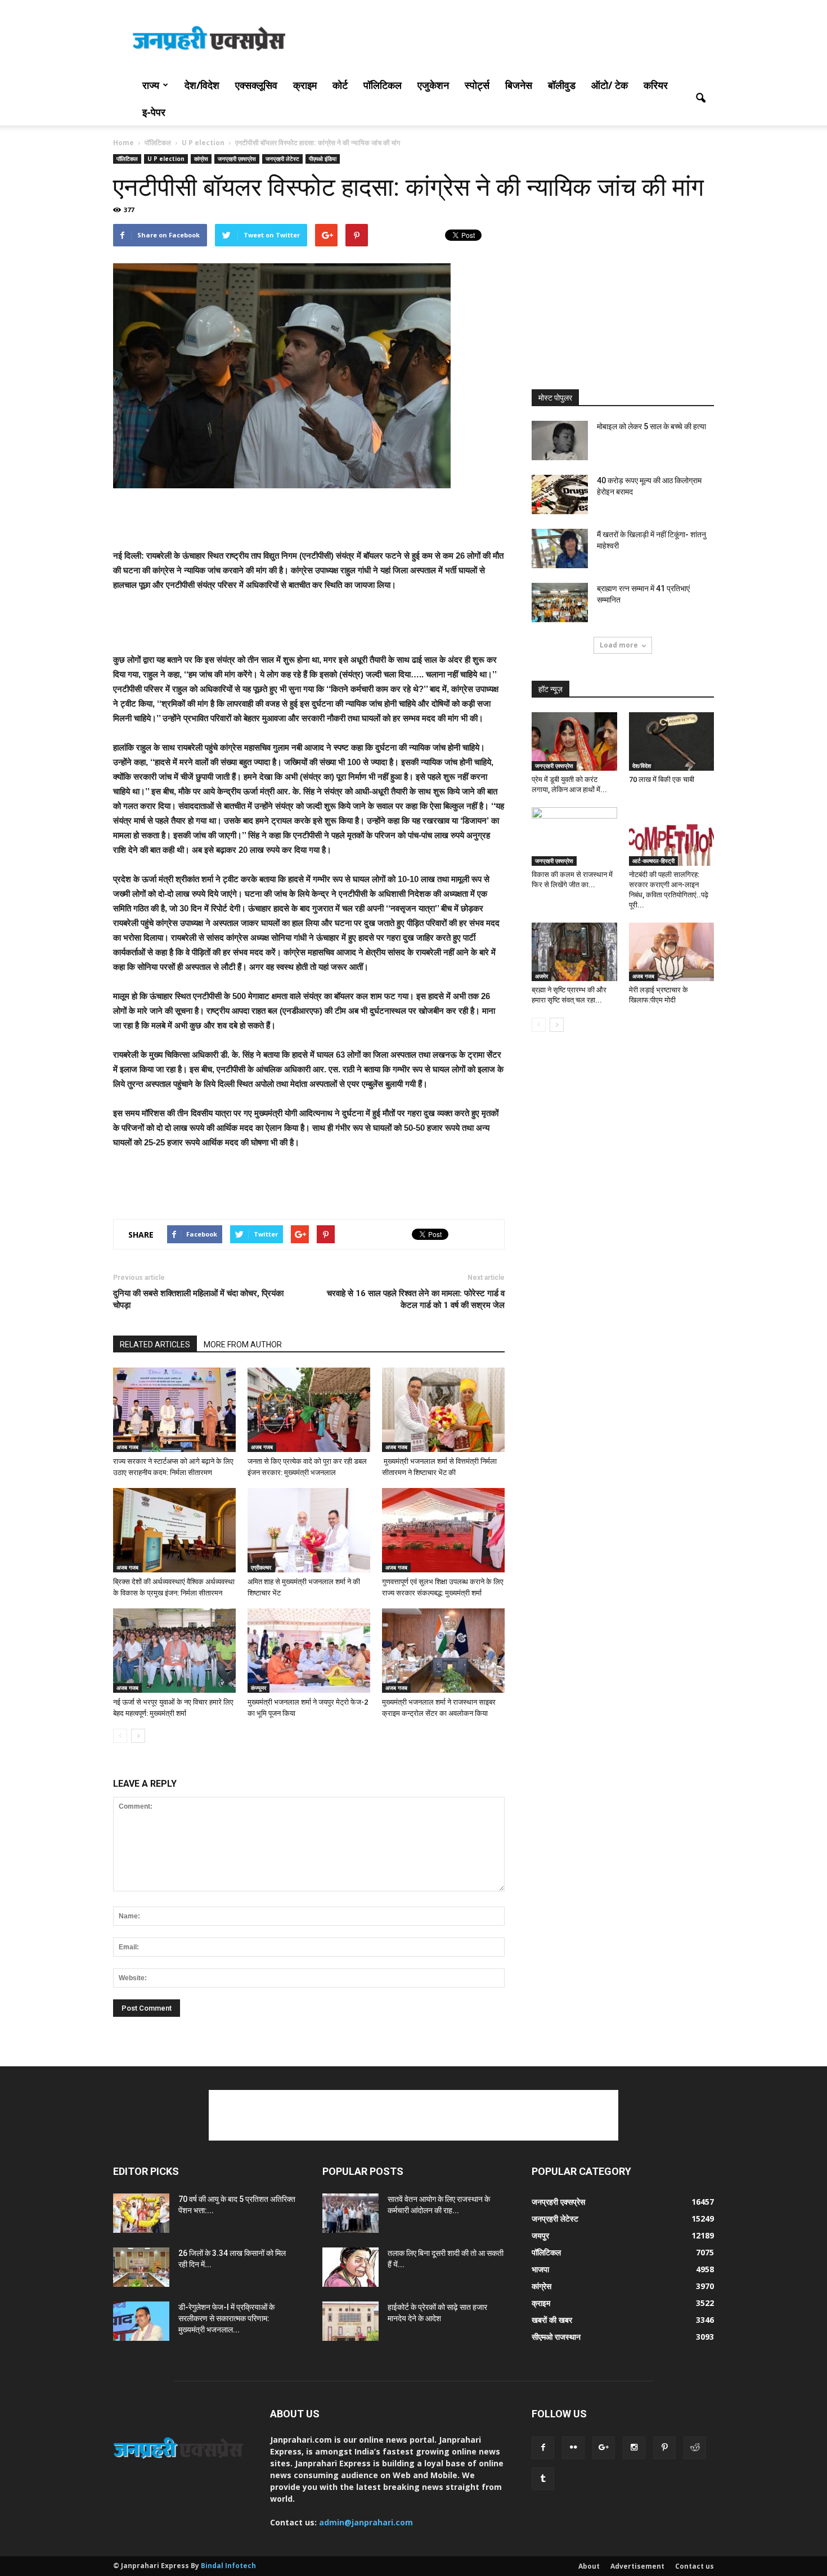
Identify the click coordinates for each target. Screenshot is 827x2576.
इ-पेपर (154, 112)
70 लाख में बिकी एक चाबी (662, 779)
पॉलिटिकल (383, 85)
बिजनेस (519, 85)
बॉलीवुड (562, 85)
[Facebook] (543, 2448)
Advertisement (637, 2566)
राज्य (151, 85)
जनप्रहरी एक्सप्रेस (237, 159)
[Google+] (604, 2448)
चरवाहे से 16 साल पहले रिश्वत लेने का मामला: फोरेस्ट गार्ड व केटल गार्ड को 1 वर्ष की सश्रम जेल (416, 1299)
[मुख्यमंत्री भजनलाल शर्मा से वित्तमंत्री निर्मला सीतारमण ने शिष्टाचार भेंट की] (443, 1410)
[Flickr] (573, 2448)
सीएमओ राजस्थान (556, 2337)
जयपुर (540, 2235)
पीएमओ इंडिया (323, 159)
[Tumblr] (543, 2479)
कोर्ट (340, 85)
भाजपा (540, 2269)
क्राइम (305, 85)
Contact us (695, 2566)
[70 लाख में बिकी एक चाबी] (672, 741)
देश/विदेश (202, 85)
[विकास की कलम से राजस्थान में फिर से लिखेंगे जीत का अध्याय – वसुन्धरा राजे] (574, 837)
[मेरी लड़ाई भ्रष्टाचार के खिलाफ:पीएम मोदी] (672, 952)
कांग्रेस (201, 159)
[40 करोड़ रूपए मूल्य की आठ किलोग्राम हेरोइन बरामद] (560, 494)
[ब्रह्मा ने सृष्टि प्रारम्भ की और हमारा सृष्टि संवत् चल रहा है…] (574, 952)
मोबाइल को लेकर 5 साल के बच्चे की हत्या (651, 426)
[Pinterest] (664, 2448)
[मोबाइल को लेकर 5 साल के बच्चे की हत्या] (560, 440)
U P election (166, 159)
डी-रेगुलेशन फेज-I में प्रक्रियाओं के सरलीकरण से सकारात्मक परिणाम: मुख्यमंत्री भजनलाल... (226, 2318)
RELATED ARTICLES (155, 1345)
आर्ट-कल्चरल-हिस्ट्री (653, 861)
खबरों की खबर (552, 2320)
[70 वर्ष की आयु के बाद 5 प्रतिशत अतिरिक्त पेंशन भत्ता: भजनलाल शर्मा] (141, 2213)
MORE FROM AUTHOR (243, 1345)
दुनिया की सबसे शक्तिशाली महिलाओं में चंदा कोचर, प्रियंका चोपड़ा (198, 1299)
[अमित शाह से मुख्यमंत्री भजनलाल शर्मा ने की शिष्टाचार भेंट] (309, 1530)
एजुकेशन (433, 85)
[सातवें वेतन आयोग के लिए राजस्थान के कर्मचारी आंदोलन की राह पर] (350, 2213)
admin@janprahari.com (366, 2522)
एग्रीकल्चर (261, 1567)
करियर (656, 85)
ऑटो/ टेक (610, 85)
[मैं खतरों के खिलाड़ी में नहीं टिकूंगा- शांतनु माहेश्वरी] (560, 549)
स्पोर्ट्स (477, 85)
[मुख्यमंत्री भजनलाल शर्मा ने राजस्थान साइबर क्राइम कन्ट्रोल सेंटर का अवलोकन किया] (443, 1651)
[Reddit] (695, 2448)
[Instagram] (634, 2448)
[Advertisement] (509, 41)
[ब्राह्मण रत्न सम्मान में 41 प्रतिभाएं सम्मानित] (560, 603)
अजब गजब (127, 1447)
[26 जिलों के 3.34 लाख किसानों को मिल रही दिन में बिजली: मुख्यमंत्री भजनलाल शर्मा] (141, 2267)
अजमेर (541, 976)
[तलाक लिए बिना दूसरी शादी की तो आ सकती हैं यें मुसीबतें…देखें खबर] (350, 2267)
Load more (619, 645)
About (589, 2566)
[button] (700, 98)
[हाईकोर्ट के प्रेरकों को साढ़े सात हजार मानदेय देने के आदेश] (350, 2321)
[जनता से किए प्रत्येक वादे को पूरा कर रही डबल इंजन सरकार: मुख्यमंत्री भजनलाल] (309, 1410)
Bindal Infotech (228, 2566)
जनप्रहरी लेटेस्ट (282, 159)
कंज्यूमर (259, 1688)
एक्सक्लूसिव (256, 85)
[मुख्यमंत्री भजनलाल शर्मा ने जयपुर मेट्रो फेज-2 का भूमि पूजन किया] (309, 1651)
